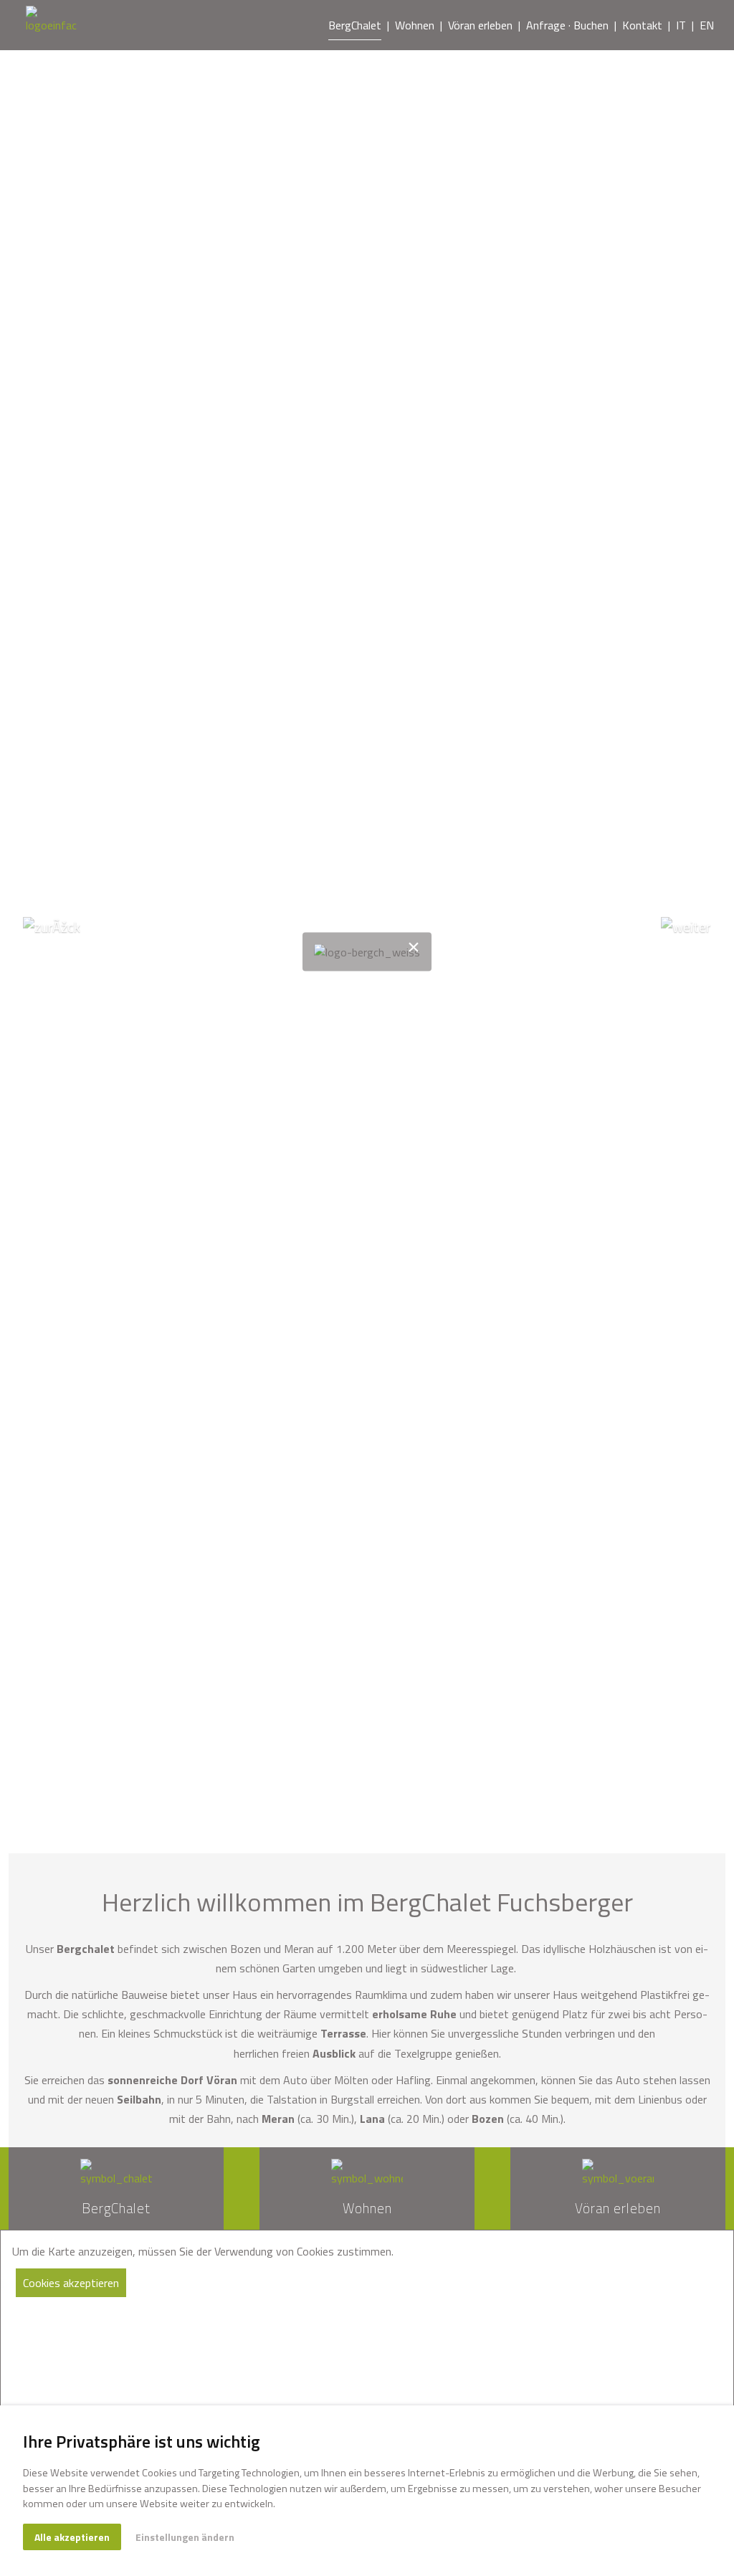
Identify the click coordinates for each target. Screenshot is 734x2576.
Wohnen (415, 25)
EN (707, 25)
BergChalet (355, 25)
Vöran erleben (480, 25)
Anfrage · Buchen (567, 25)
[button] (55, 952)
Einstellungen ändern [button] (185, 2537)
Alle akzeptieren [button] (72, 2537)
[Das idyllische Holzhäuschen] (51, 25)
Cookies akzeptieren (71, 2283)
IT (681, 25)
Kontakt (642, 25)
